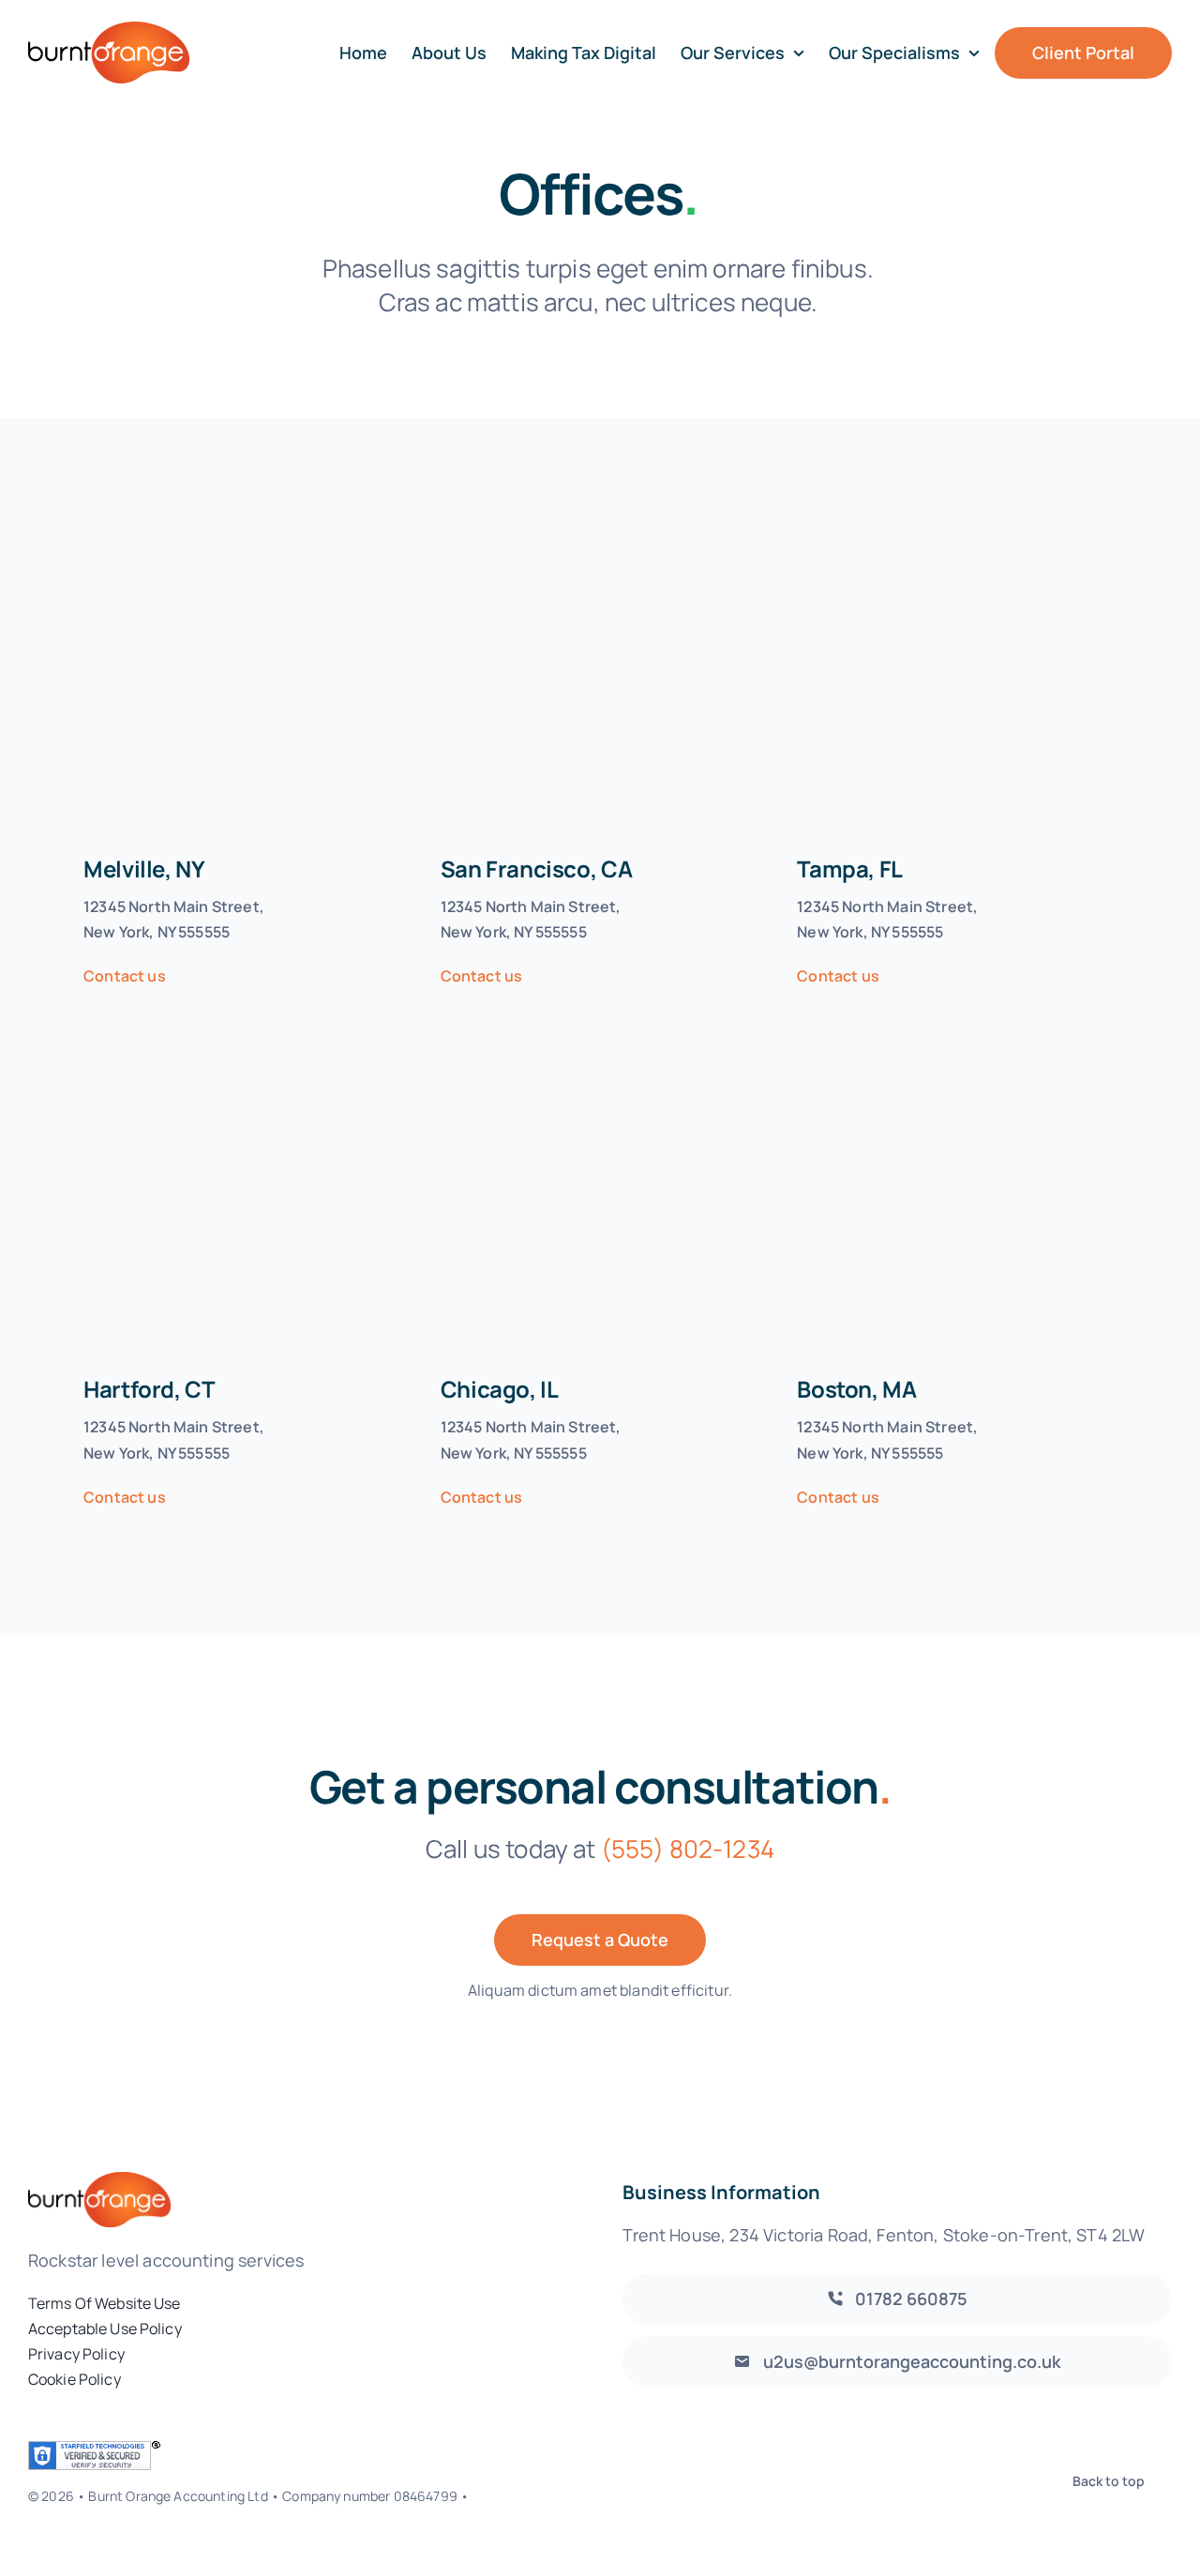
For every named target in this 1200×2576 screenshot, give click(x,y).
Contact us (125, 976)
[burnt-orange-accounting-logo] (109, 30)
